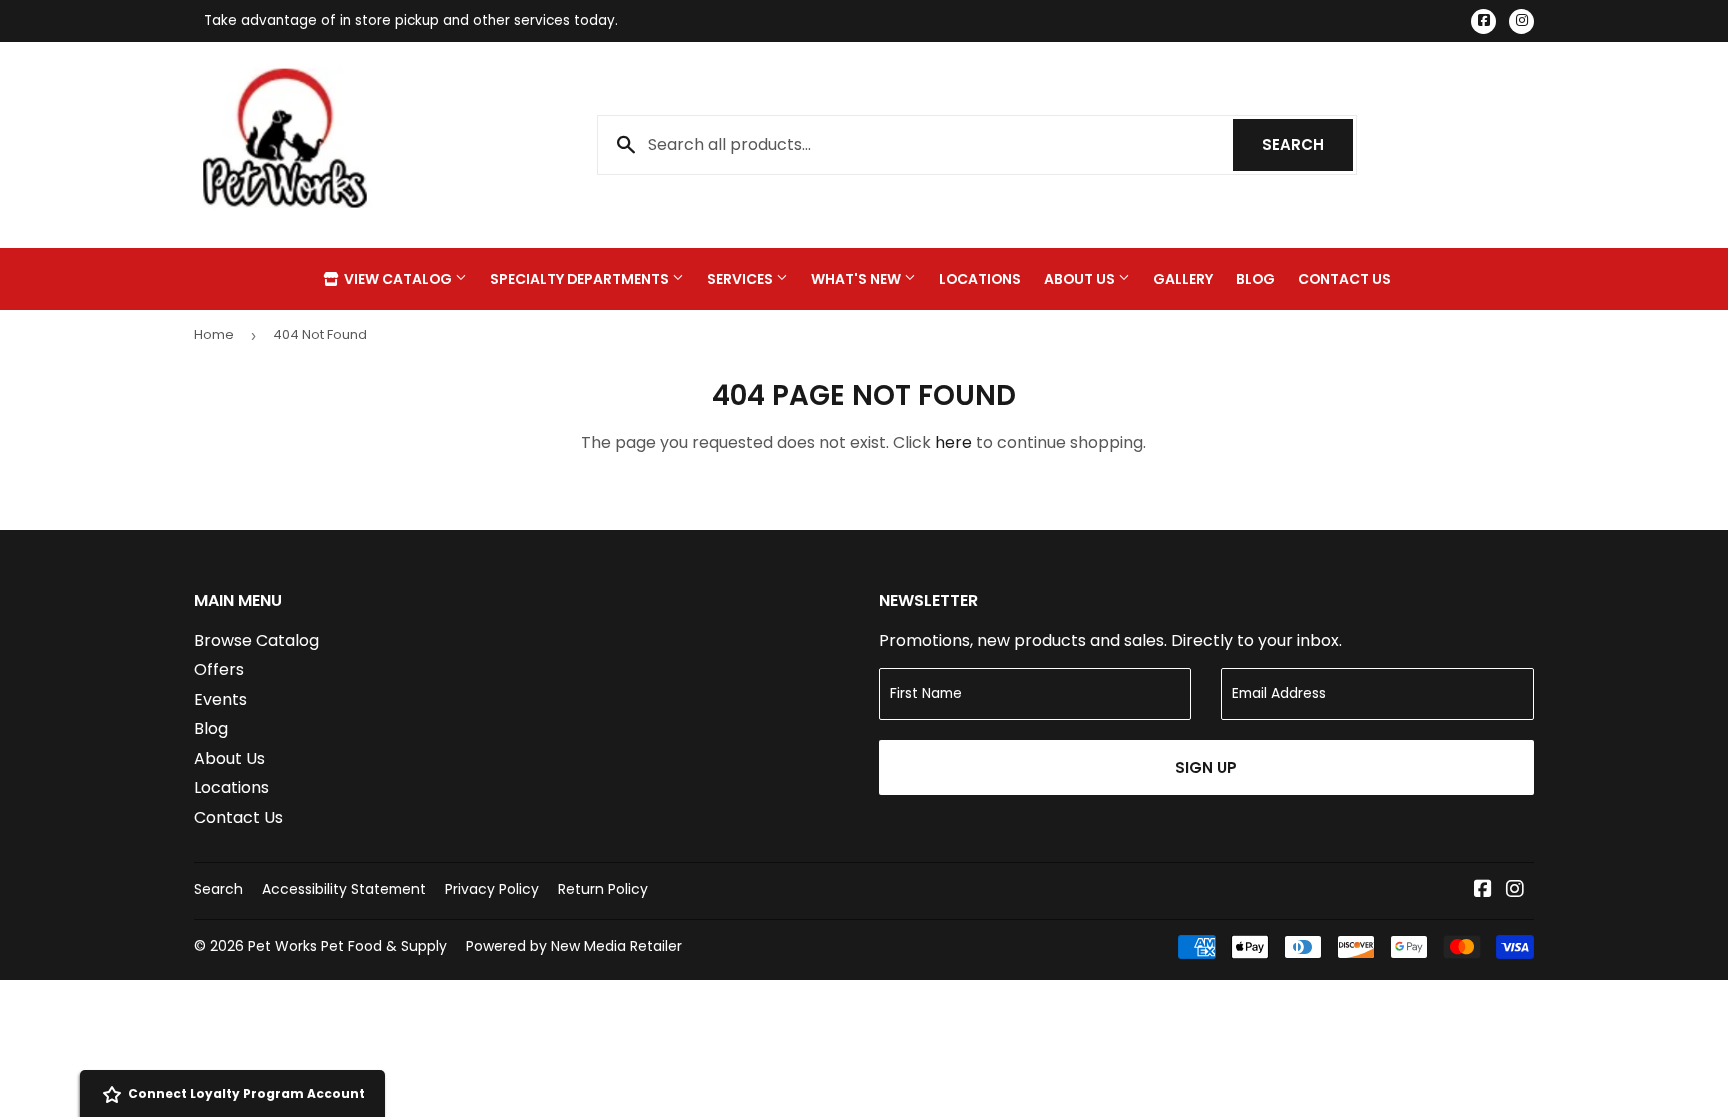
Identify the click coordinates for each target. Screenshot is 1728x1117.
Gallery (1183, 279)
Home (214, 334)
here (953, 442)
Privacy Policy (492, 889)
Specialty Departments (581, 279)
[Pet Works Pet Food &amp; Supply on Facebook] (1483, 890)
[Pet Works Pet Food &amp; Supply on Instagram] (1515, 890)
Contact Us (1344, 279)
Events (220, 699)
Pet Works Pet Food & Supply (347, 946)
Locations (980, 279)
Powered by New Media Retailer (574, 946)
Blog (1255, 279)
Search (1307, 144)
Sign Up (1206, 767)
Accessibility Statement (344, 889)
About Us (1081, 279)
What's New (857, 279)
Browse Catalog (256, 640)
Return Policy (603, 889)
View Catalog (398, 279)
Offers (219, 669)
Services (741, 279)
